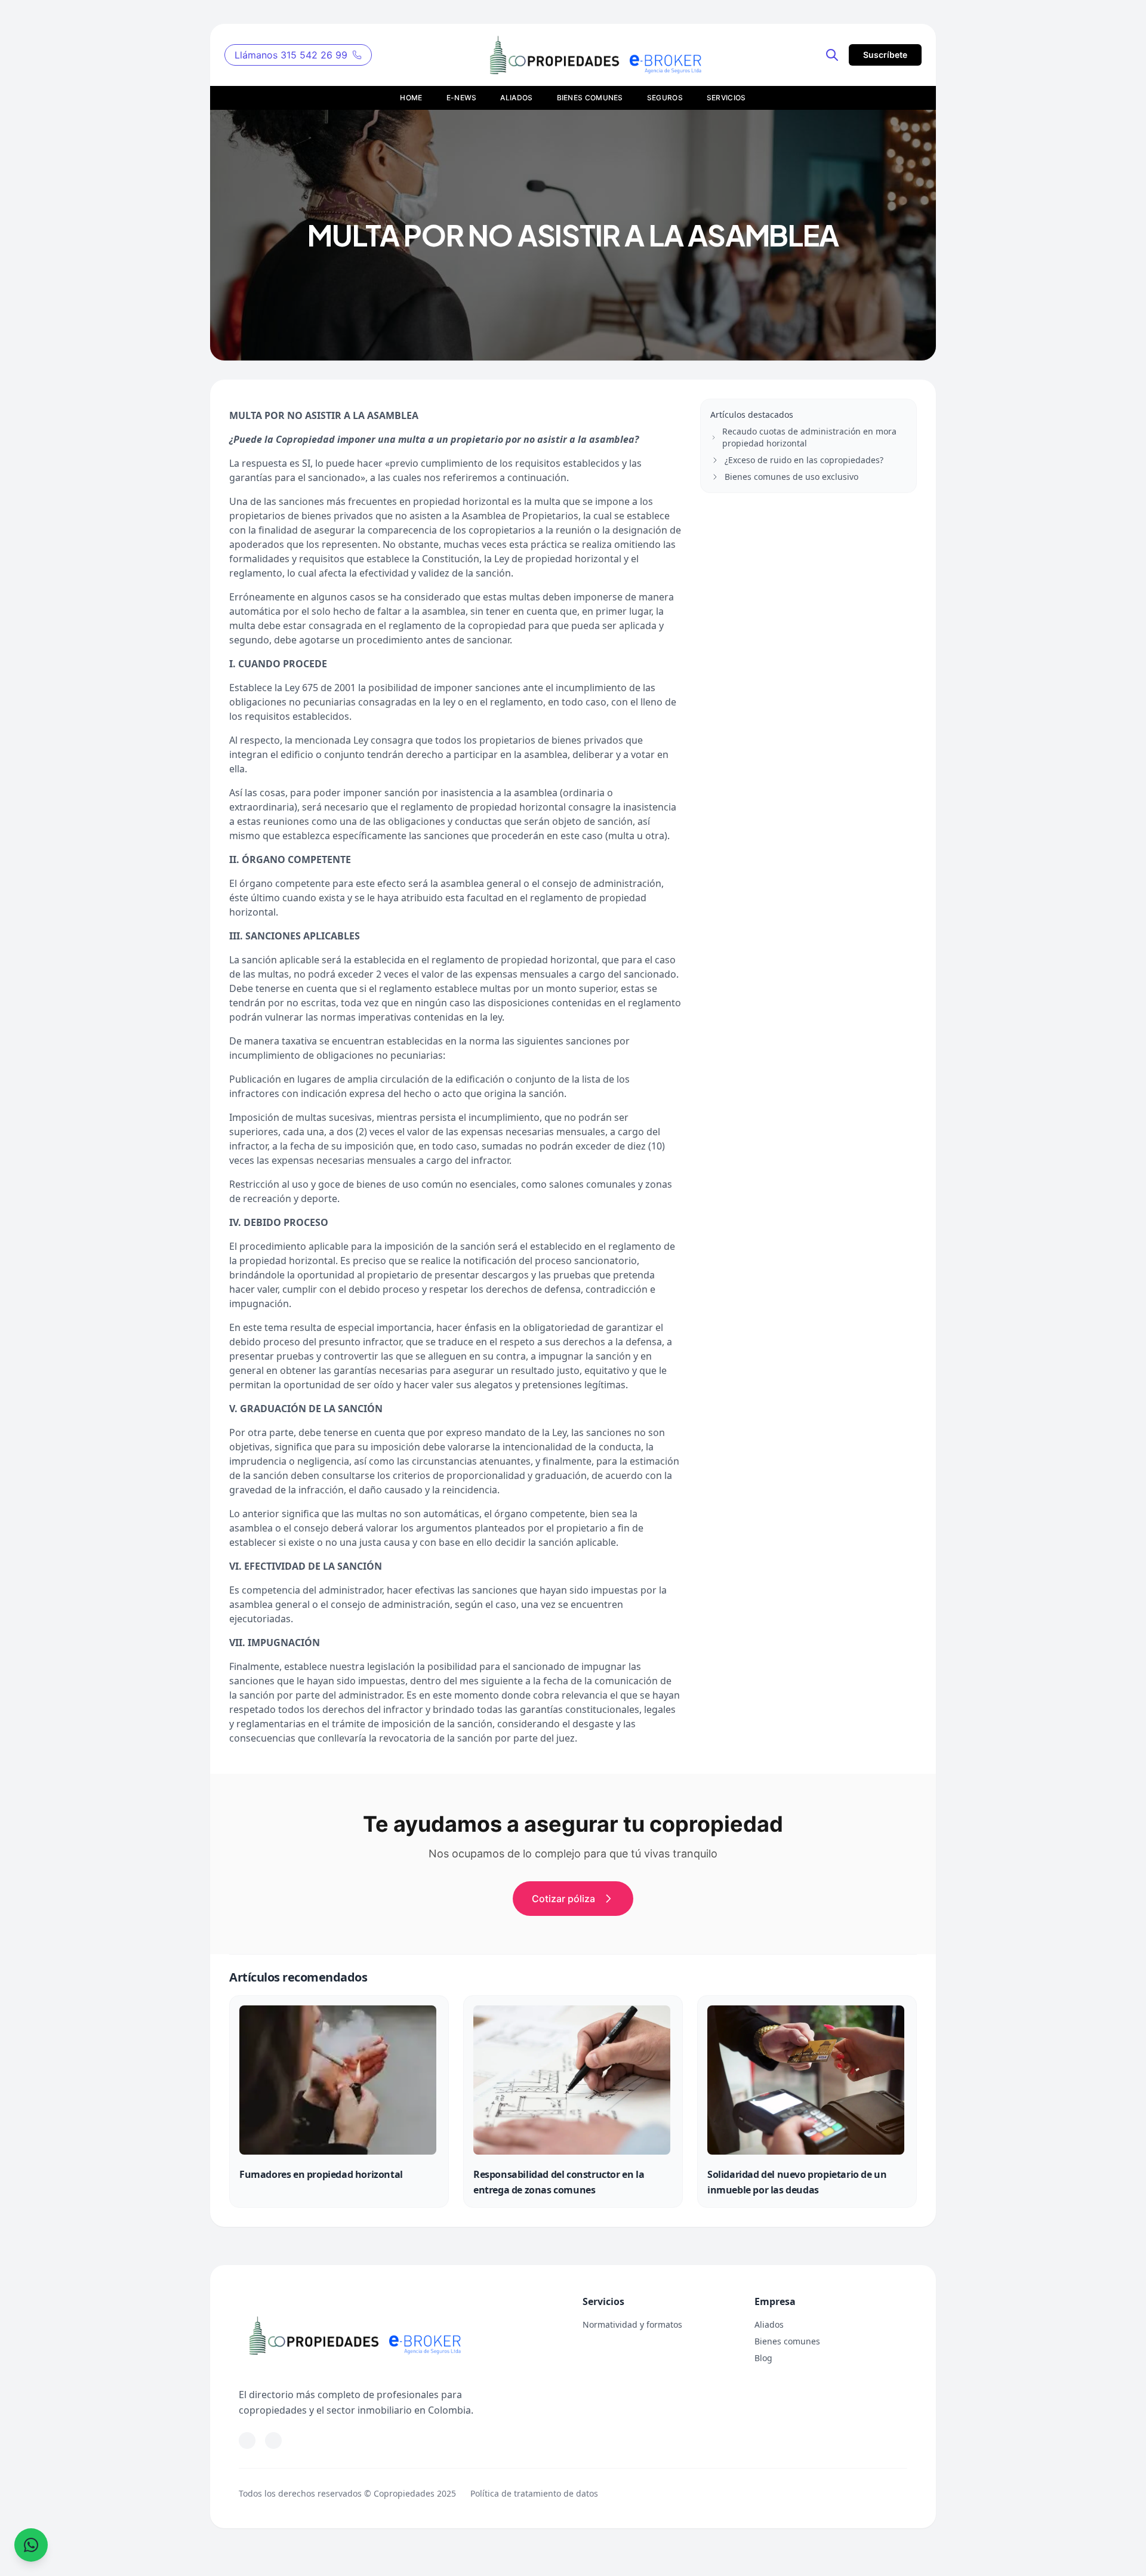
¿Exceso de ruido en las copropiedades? (804, 460)
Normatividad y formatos (632, 2324)
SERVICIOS (726, 98)
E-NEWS (462, 98)
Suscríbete (885, 55)
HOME (411, 98)
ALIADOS (516, 98)
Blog (763, 2358)
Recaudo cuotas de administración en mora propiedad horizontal (809, 437)
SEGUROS (665, 98)
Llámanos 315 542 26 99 (291, 55)
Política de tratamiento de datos (534, 2493)
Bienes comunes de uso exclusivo (791, 477)
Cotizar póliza (563, 1899)
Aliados (769, 2324)
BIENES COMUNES (590, 98)
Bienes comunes (787, 2341)
